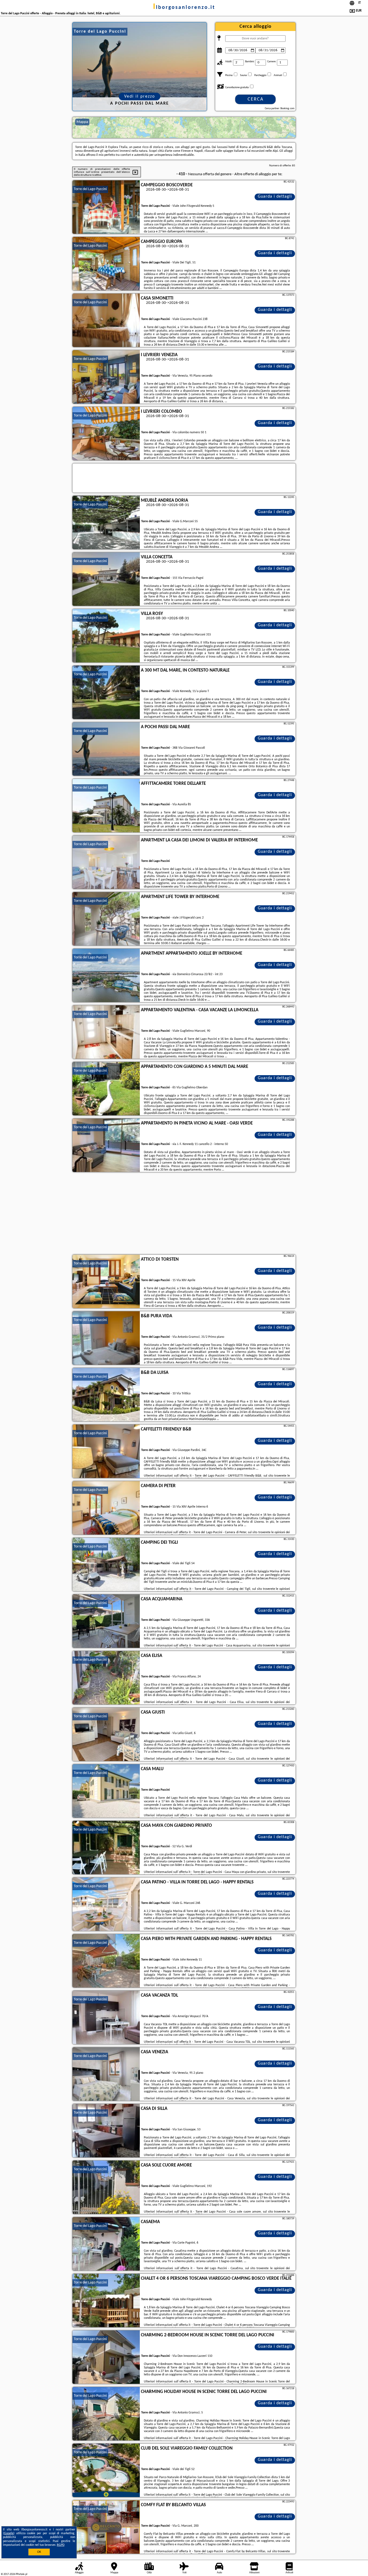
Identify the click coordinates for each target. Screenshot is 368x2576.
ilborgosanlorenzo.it (184, 8)
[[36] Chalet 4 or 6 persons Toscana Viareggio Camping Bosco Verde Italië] (106, 2301)
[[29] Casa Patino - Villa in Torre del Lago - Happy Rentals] (106, 1904)
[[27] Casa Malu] (106, 1791)
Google (9, 2533)
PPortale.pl (21, 2574)
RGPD (61, 2545)
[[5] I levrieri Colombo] (106, 434)
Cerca (256, 99)
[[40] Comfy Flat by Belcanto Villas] (106, 2527)
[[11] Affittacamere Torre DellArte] (106, 806)
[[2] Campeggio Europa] (106, 264)
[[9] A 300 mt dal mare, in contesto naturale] (106, 693)
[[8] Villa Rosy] (106, 636)
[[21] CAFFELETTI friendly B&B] (106, 1452)
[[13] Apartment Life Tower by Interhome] (106, 919)
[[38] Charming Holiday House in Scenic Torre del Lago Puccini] (106, 2414)
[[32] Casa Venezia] (106, 2074)
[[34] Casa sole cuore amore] (106, 2188)
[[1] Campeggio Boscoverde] (106, 207)
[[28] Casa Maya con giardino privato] (106, 1848)
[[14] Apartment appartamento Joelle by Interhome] (106, 976)
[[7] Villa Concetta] (106, 579)
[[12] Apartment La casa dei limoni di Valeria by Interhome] (106, 862)
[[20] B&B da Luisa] (106, 1395)
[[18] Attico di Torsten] (106, 1282)
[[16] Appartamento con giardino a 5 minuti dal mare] (106, 1089)
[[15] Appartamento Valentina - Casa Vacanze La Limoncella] (106, 1032)
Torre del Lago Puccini (90, 189)
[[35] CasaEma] (106, 2244)
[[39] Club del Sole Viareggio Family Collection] (106, 2471)
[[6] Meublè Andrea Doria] (106, 523)
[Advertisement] (184, 1214)
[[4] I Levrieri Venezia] (106, 377)
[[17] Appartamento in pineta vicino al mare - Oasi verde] (106, 1146)
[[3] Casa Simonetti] (106, 321)
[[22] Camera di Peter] (106, 1508)
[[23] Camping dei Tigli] (106, 1565)
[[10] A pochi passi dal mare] (106, 749)
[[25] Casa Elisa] (106, 1678)
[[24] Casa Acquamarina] (106, 1621)
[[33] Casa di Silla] (106, 2131)
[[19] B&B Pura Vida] (106, 1338)
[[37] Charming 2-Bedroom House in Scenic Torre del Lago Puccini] (106, 2357)
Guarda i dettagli (275, 197)
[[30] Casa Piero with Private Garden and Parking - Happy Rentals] (106, 1961)
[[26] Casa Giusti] (106, 1735)
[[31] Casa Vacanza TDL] (106, 2018)
